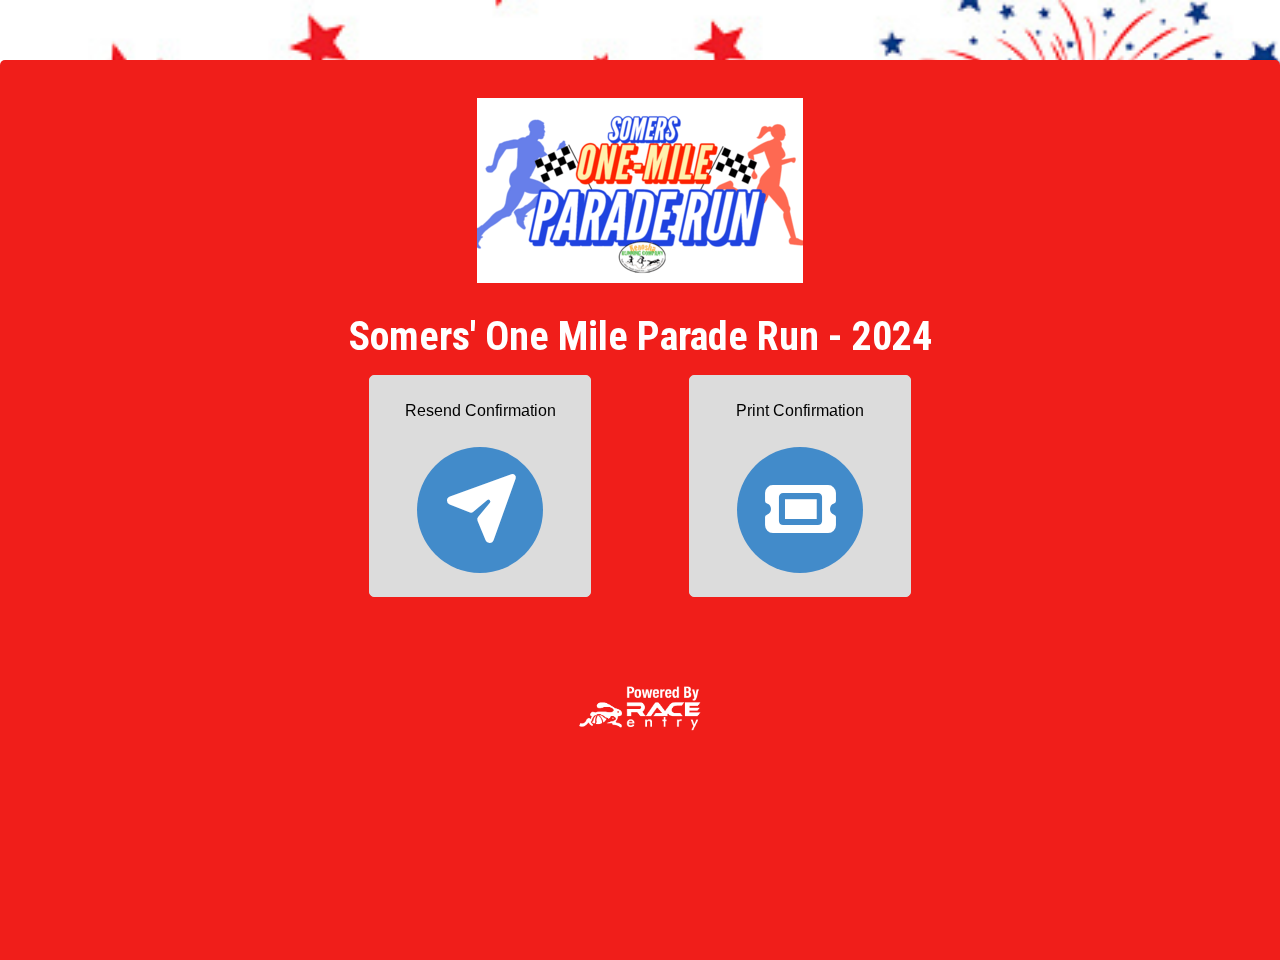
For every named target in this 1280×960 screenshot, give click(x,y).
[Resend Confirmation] (480, 500)
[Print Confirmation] (800, 500)
